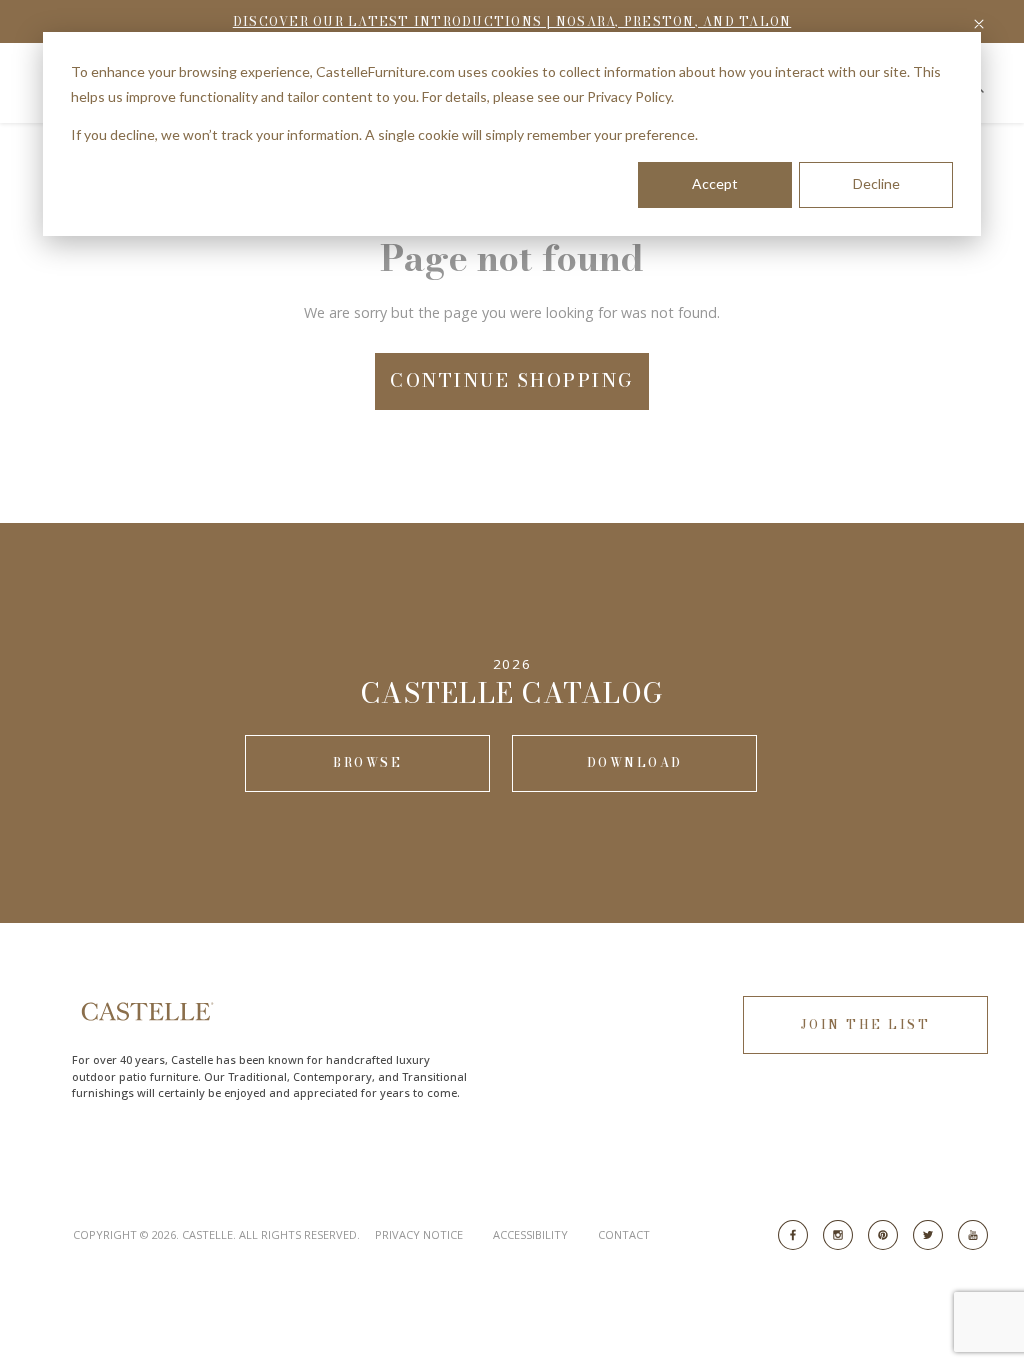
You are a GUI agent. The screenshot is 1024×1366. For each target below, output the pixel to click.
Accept (715, 183)
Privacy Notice (419, 1234)
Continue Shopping (512, 380)
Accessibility (530, 1234)
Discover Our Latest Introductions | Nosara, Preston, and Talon (512, 21)
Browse (367, 762)
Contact (624, 1234)
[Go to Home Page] (145, 1011)
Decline (876, 183)
